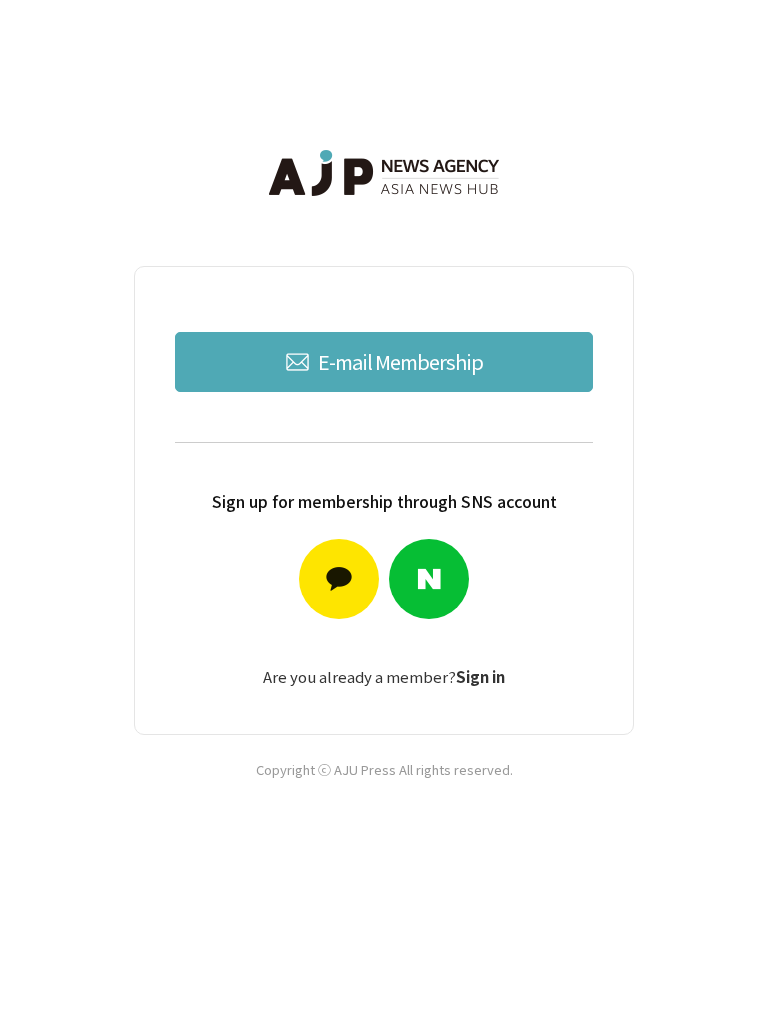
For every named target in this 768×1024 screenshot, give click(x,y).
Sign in (480, 676)
